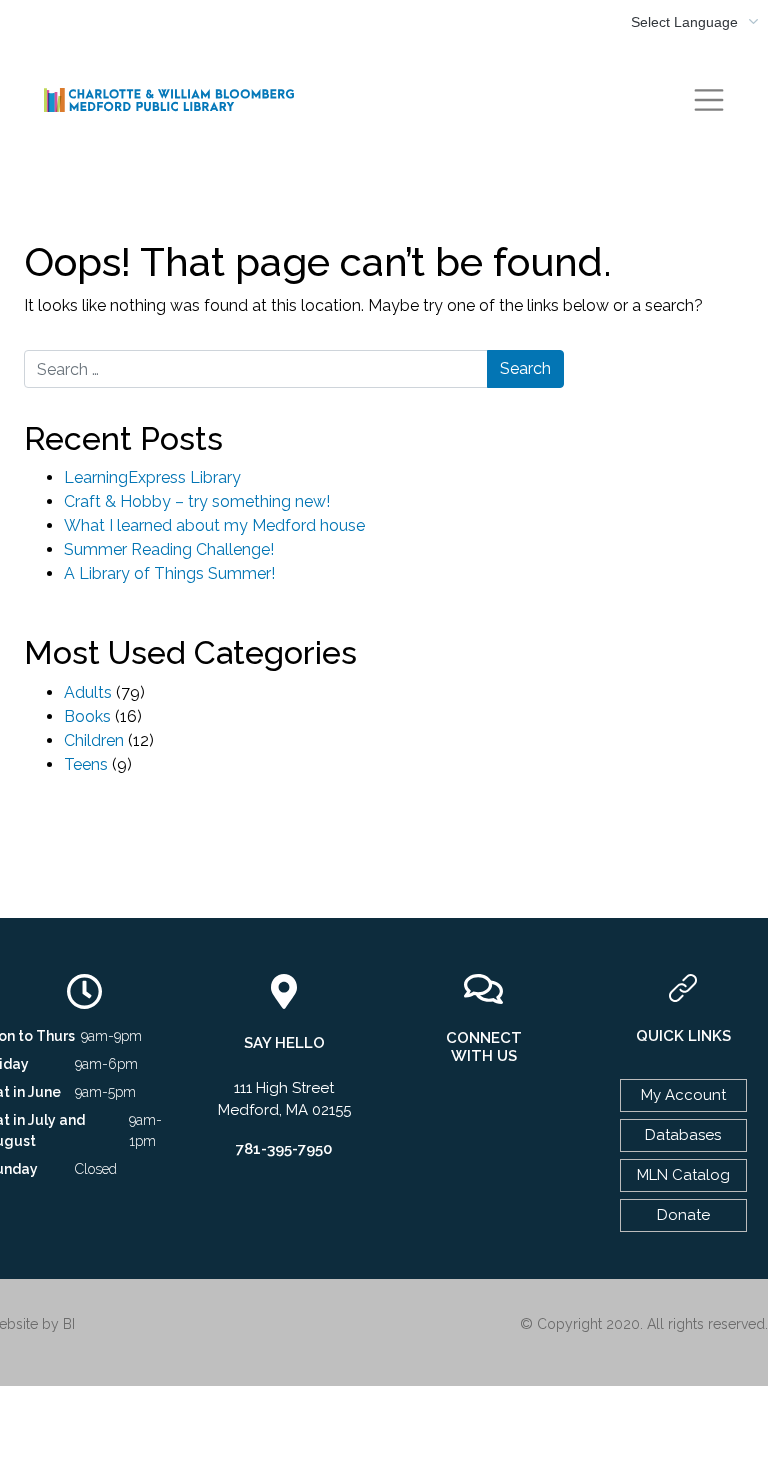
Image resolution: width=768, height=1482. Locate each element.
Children (94, 740)
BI (69, 1324)
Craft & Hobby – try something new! (197, 501)
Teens (86, 764)
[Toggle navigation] (709, 100)
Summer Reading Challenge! (169, 549)
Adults (88, 692)
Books (87, 716)
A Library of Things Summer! (169, 573)
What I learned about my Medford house (214, 525)
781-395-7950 (284, 1149)
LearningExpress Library (152, 477)
